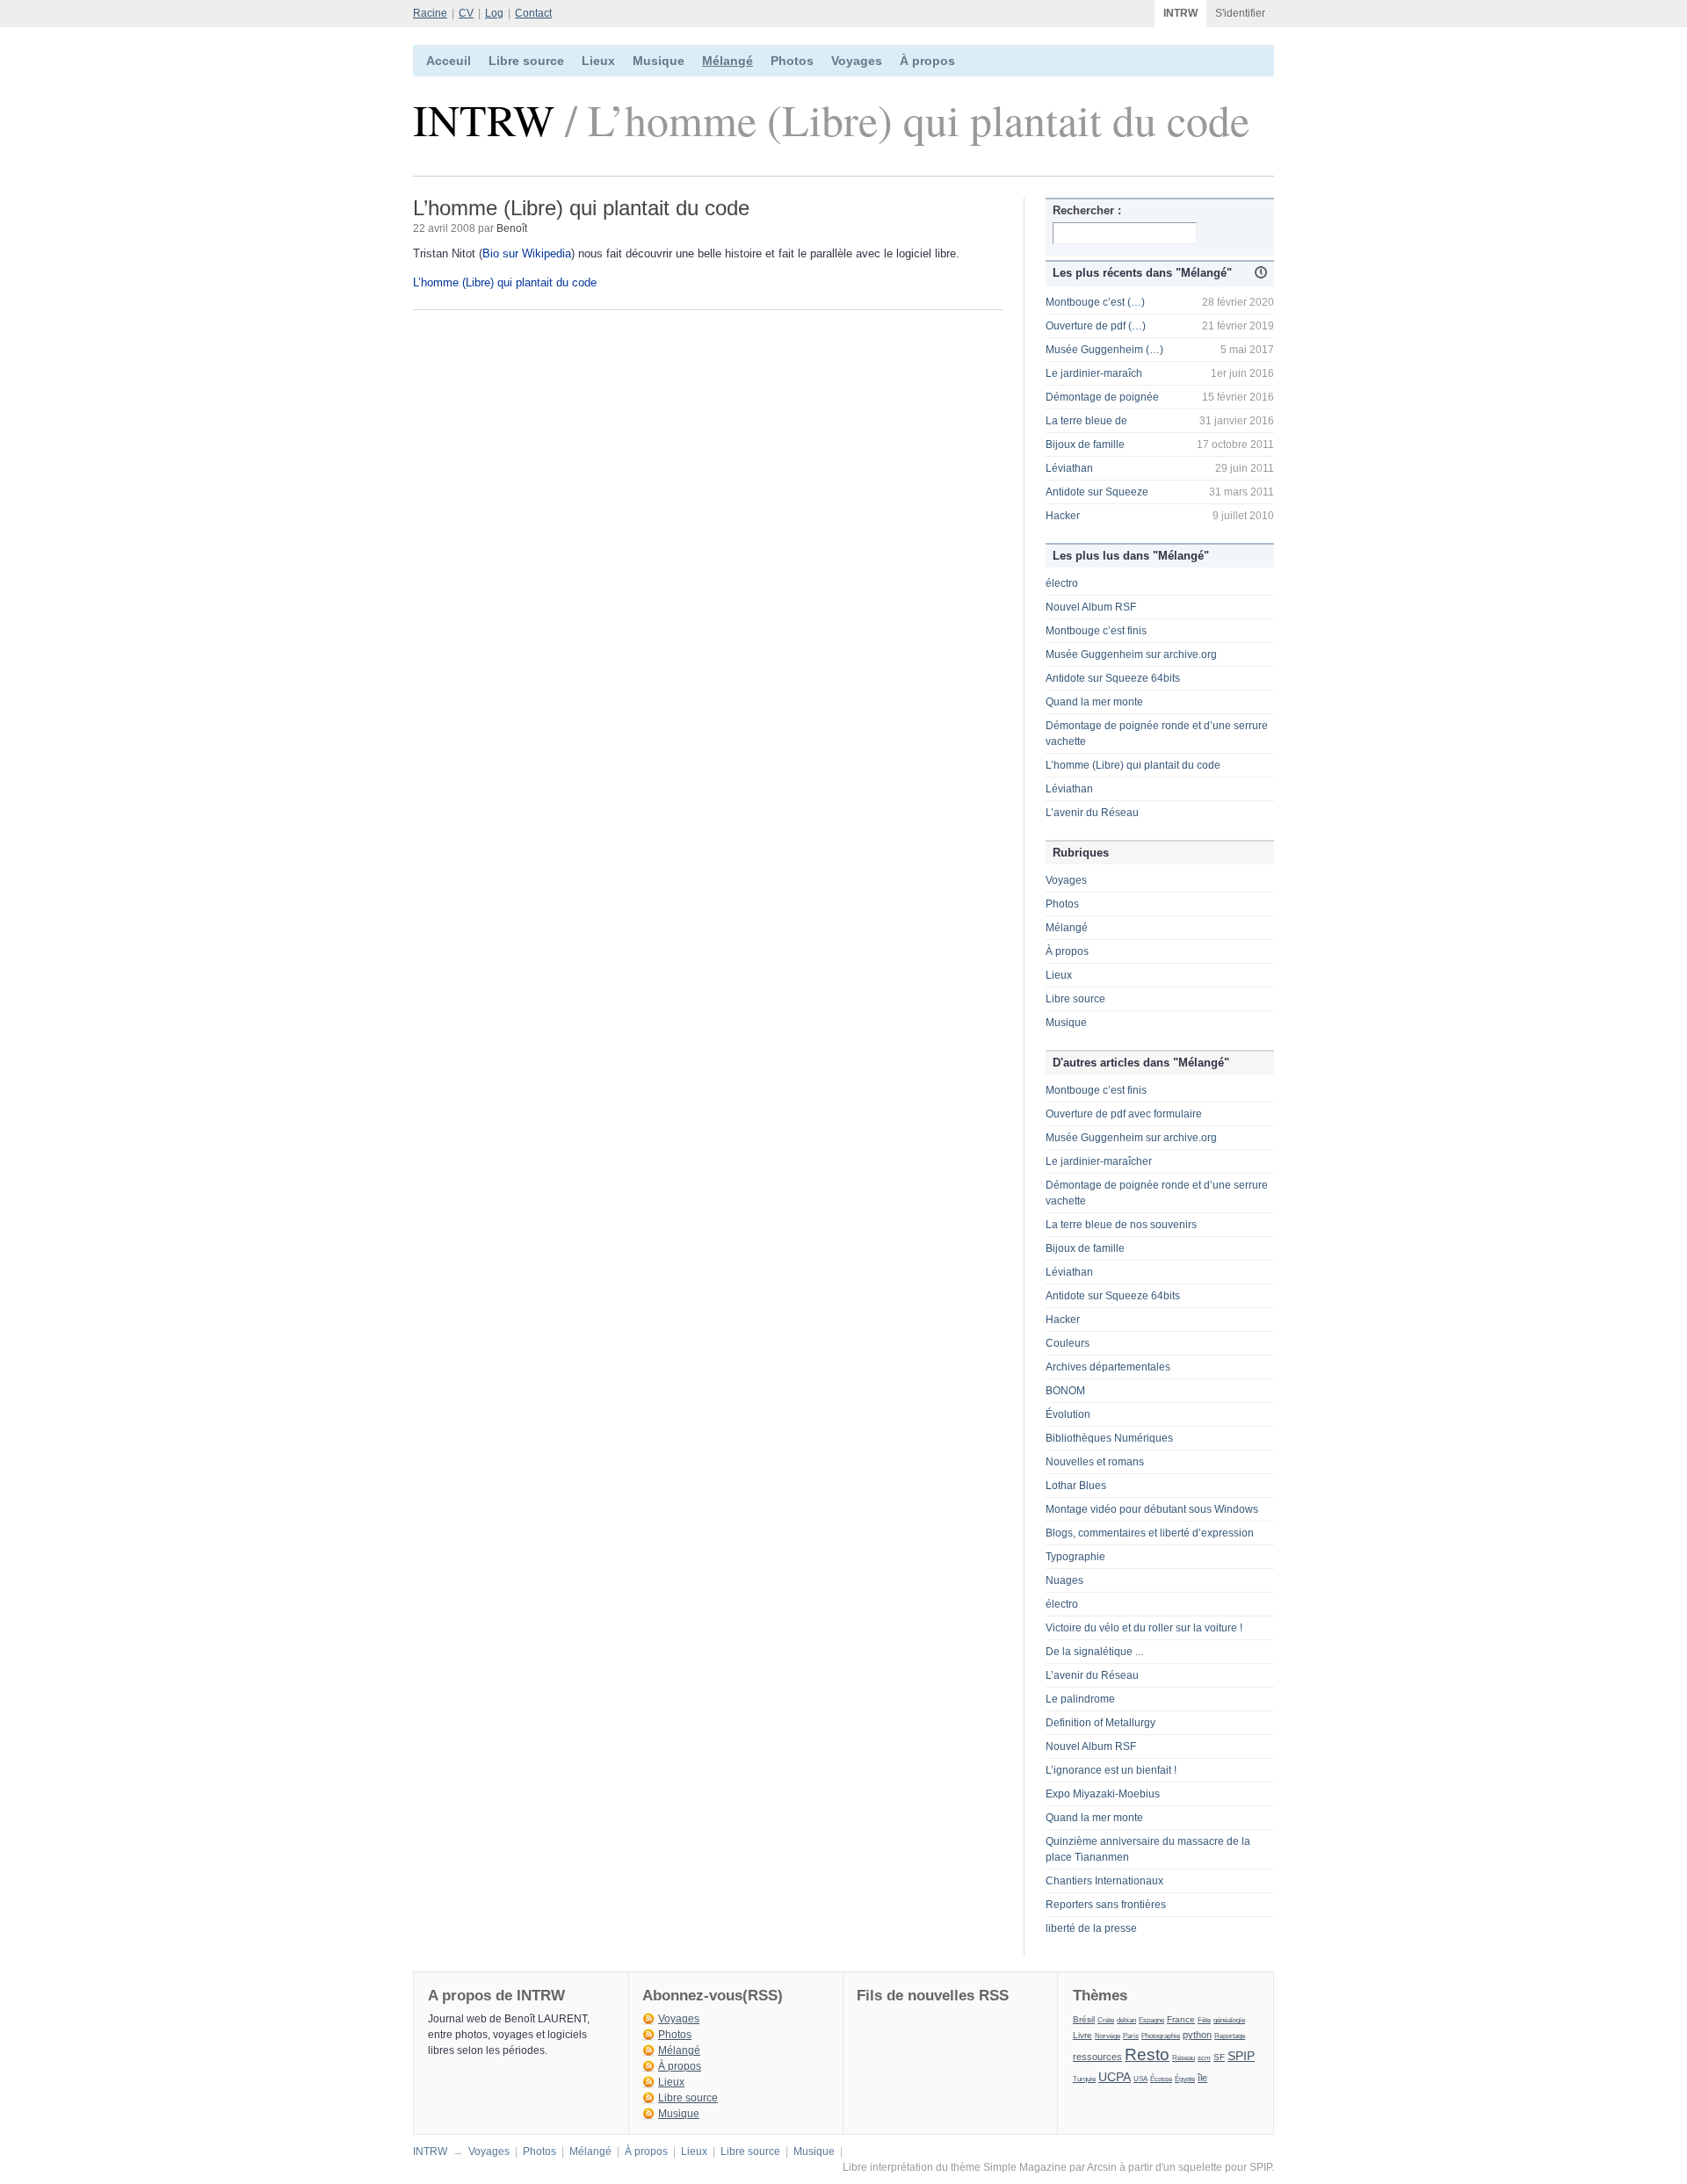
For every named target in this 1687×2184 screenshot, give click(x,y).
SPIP (1241, 2056)
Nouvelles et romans (1095, 1462)
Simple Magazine (1025, 2167)
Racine (430, 13)
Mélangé (728, 61)
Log (494, 13)
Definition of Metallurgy (1101, 1723)
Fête (1204, 2020)
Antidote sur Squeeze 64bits (1113, 678)
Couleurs (1068, 1343)
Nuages (1064, 1580)
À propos (927, 61)
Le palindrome (1080, 1699)
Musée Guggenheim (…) (1104, 350)
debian (1126, 2020)
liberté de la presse (1091, 1928)
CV (466, 13)
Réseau (1184, 2057)
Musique (659, 61)
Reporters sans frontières (1106, 1905)
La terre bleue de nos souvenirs (1121, 1225)
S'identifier (1240, 13)
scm (1204, 2057)
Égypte (1185, 2079)
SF (1219, 2057)
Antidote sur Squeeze (1097, 492)
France (1181, 2019)
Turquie (1084, 2079)
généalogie (1229, 2020)
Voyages (857, 61)
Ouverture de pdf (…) (1096, 326)
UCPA (1115, 2077)
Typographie (1075, 1557)
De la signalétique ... (1094, 1652)
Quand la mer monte (1094, 702)
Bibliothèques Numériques (1109, 1438)
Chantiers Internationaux (1104, 1881)
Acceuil (449, 61)
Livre (1082, 2035)
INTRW (1180, 13)
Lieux (598, 61)
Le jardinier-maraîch (1094, 373)
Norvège (1108, 2036)
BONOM (1065, 1391)
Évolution (1068, 1414)
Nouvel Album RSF (1091, 607)
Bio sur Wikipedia (527, 253)
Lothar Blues (1076, 1486)
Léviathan (1069, 468)
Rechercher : (1087, 210)
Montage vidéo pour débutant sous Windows (1152, 1509)
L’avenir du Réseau (1092, 813)
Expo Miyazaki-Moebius (1103, 1794)
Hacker (1063, 516)
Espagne (1151, 2020)
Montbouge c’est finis (1096, 631)
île (1202, 2078)
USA (1140, 2079)
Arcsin (1102, 2167)
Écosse (1161, 2079)
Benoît (512, 228)
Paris (1131, 2036)
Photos (792, 61)
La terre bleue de (1086, 421)
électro (1062, 583)
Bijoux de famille (1085, 445)
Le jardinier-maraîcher (1099, 1161)
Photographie (1161, 2036)
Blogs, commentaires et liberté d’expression (1150, 1533)
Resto (1147, 2054)
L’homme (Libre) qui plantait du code (505, 282)
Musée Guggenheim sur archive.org (1131, 654)
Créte (1106, 2020)
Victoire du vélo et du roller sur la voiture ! (1144, 1628)
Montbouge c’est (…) (1095, 302)
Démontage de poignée (1102, 397)
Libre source (526, 61)
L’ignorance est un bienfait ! (1111, 1770)
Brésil (1084, 2019)
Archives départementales (1108, 1367)
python (1197, 2035)
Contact (533, 13)
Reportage (1230, 2036)
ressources (1097, 2057)
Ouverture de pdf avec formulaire (1124, 1114)
